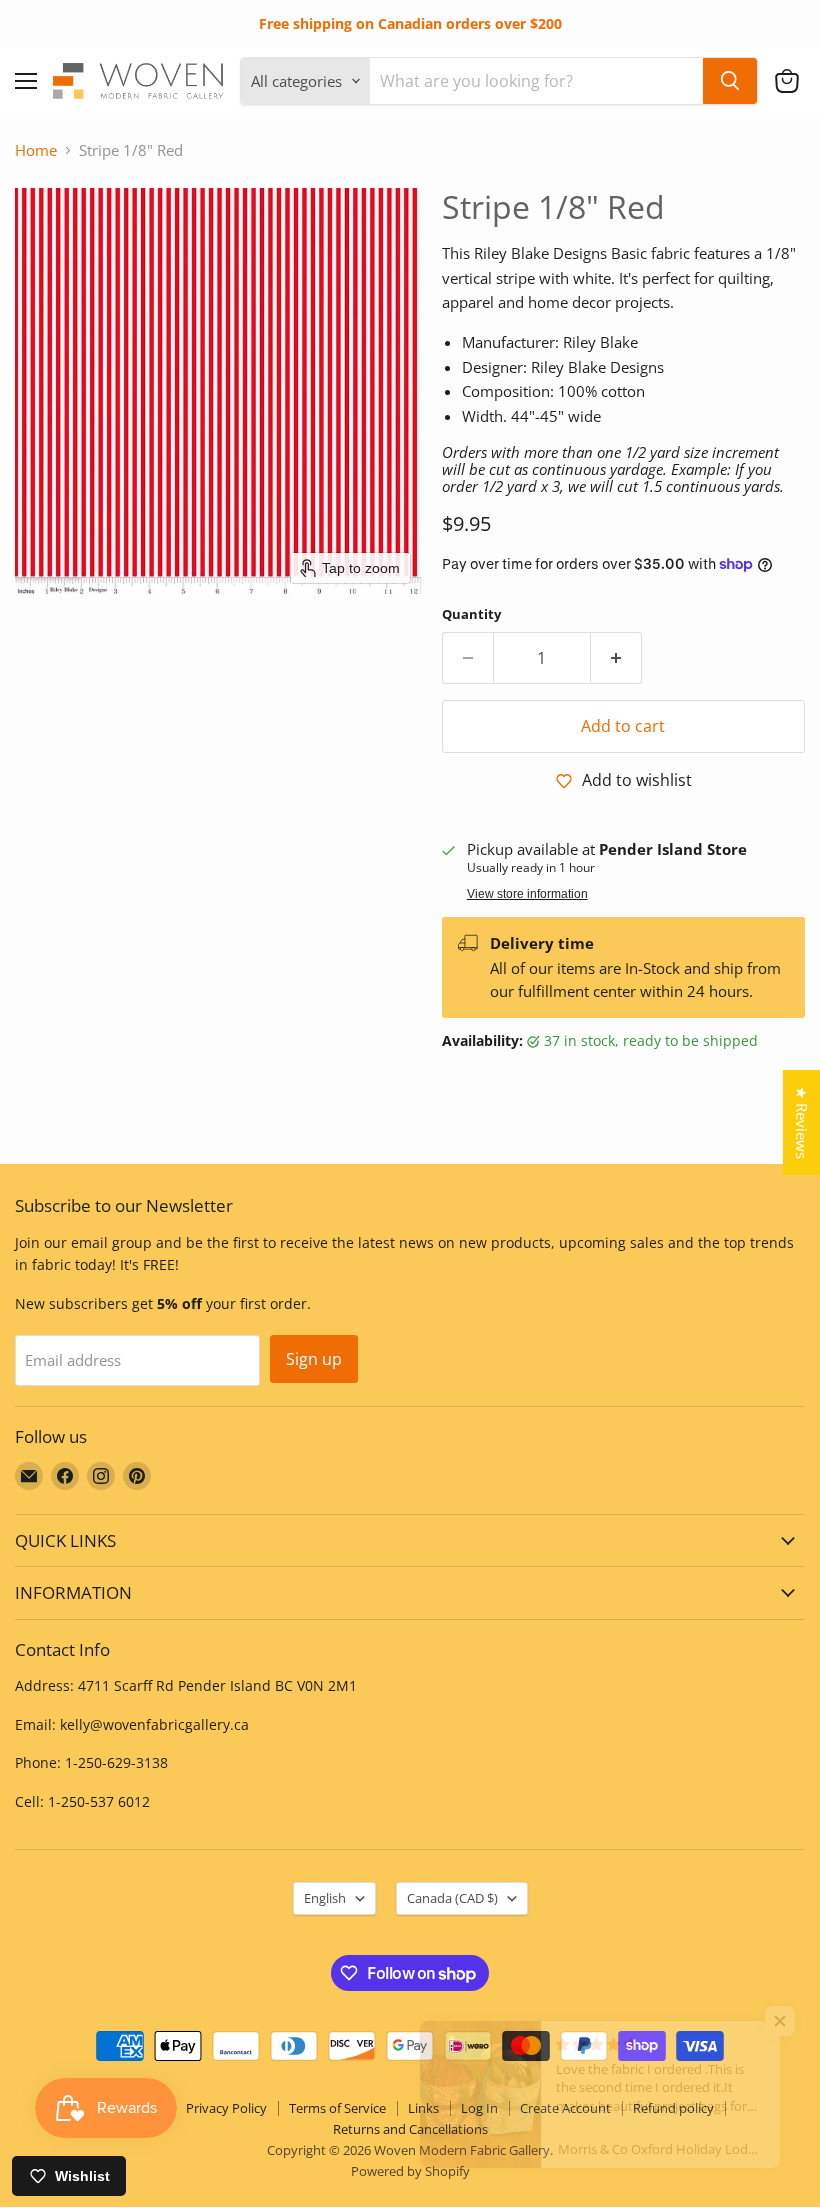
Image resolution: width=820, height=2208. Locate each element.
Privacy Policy (226, 2108)
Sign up (314, 1359)
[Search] (730, 81)
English (325, 1898)
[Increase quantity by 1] (616, 658)
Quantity (471, 614)
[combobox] (536, 81)
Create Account (565, 2108)
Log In (479, 2108)
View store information (527, 894)
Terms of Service (337, 2108)
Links (423, 2108)
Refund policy (673, 2108)
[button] (787, 81)
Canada (452, 1898)
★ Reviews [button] (802, 1122)
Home (36, 150)
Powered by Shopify (410, 2171)
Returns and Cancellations (410, 2129)
